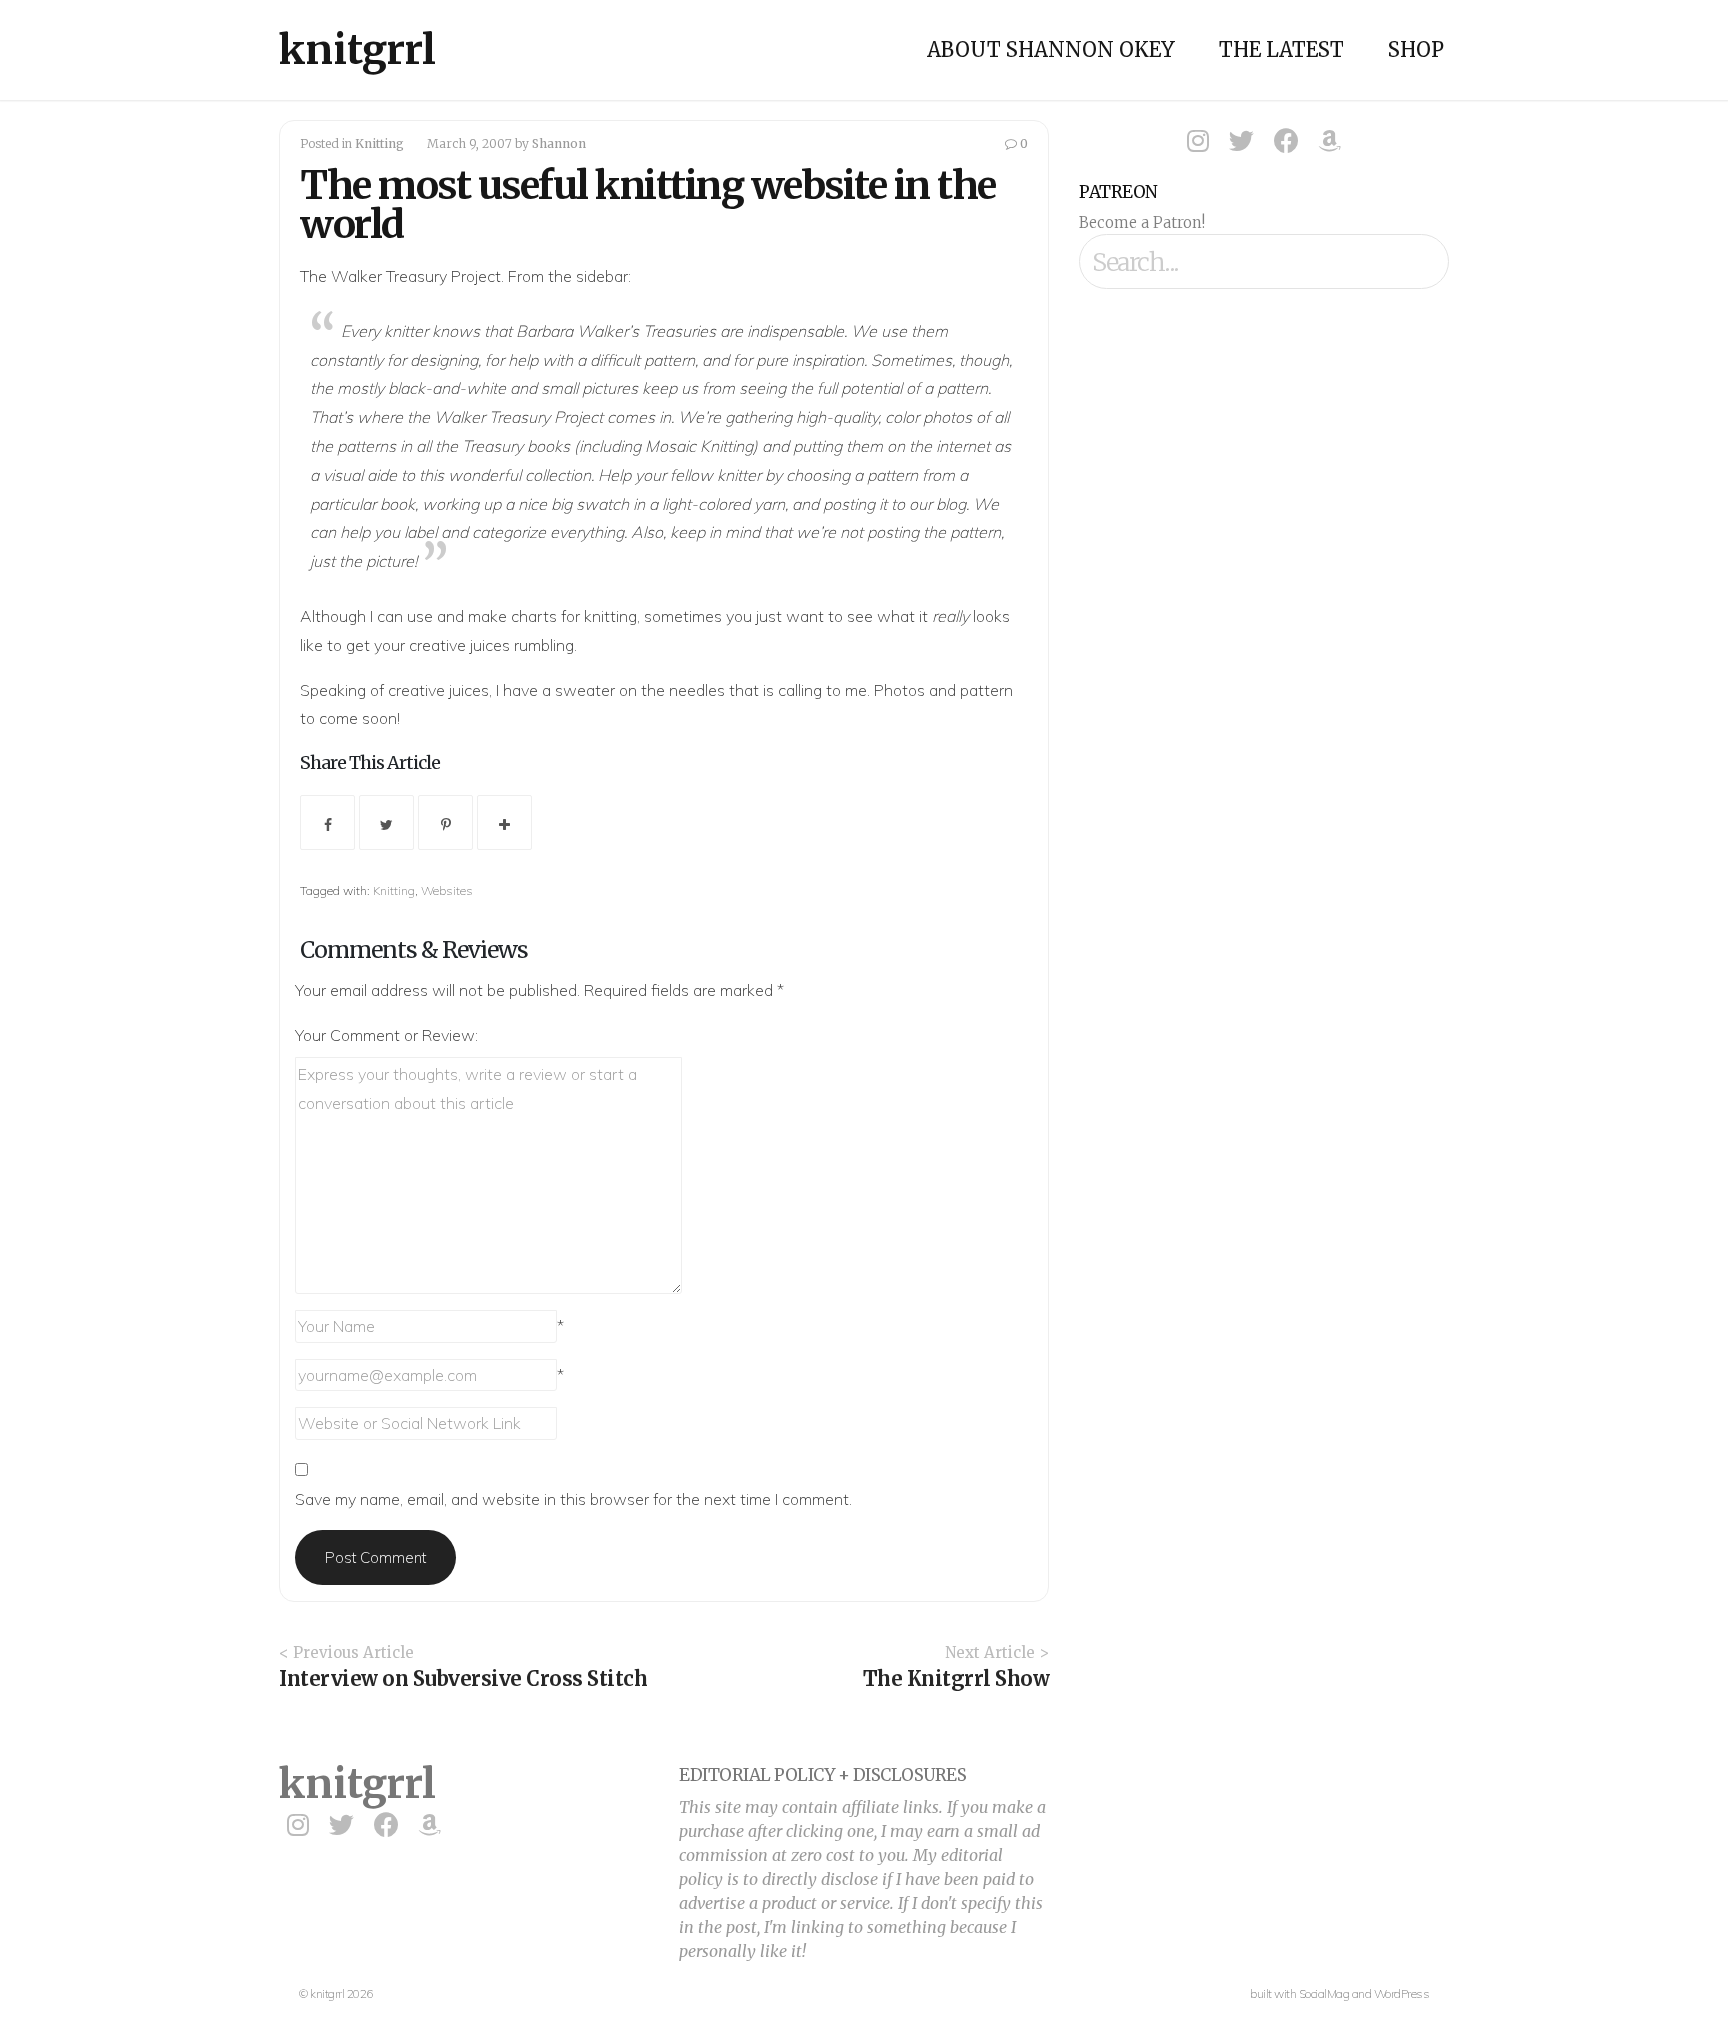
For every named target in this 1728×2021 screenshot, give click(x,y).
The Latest (1281, 49)
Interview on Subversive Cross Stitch (463, 1678)
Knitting (379, 143)
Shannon (559, 143)
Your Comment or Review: (386, 1035)
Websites (447, 890)
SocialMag (1324, 1993)
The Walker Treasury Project (400, 276)
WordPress (1402, 1993)
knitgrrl (357, 50)
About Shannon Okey (1051, 49)
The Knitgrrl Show (956, 1678)
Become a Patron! (1142, 222)
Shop (1416, 49)
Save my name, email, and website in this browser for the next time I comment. (573, 1499)
